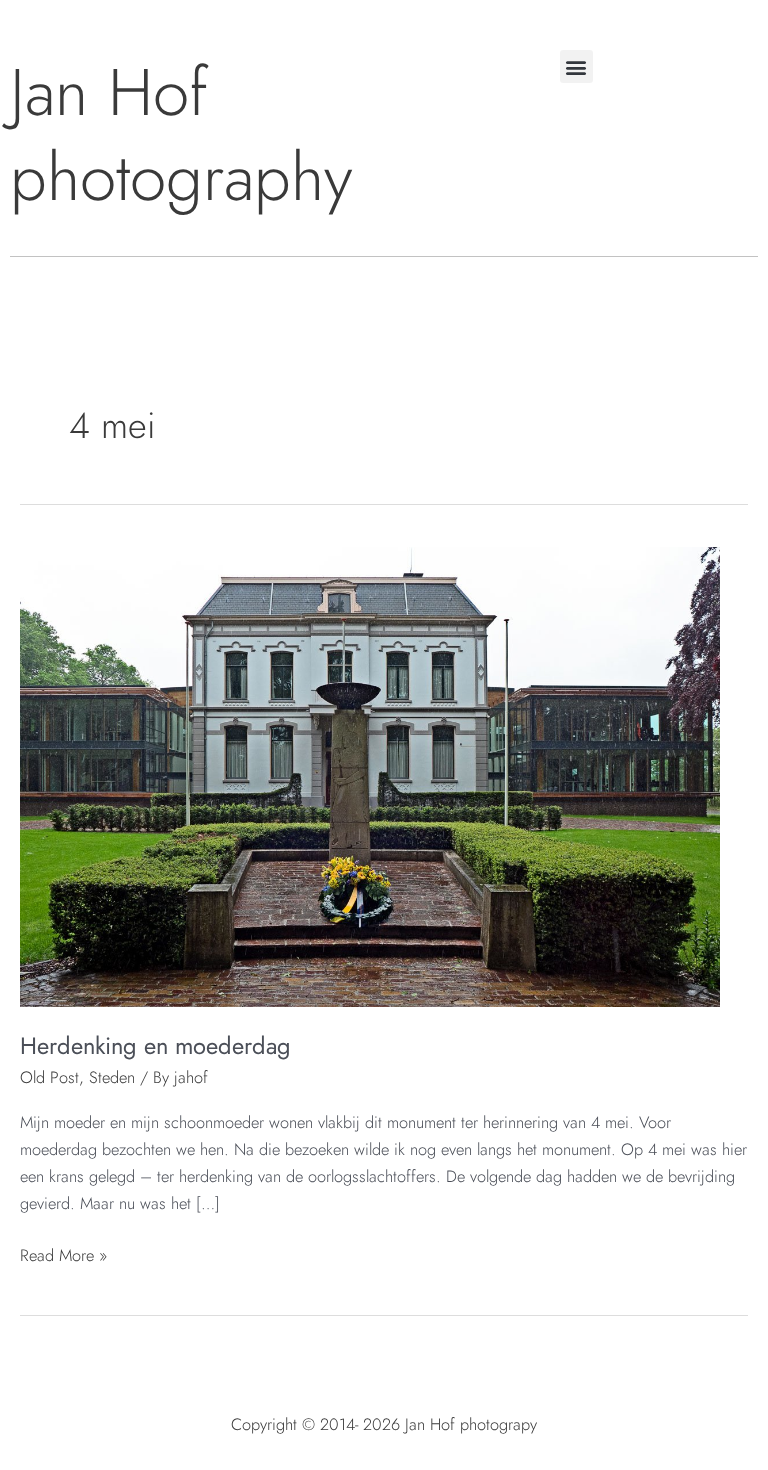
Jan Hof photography (181, 135)
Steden (112, 1077)
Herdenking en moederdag (155, 1046)
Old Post (49, 1077)
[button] (576, 66)
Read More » (63, 1254)
